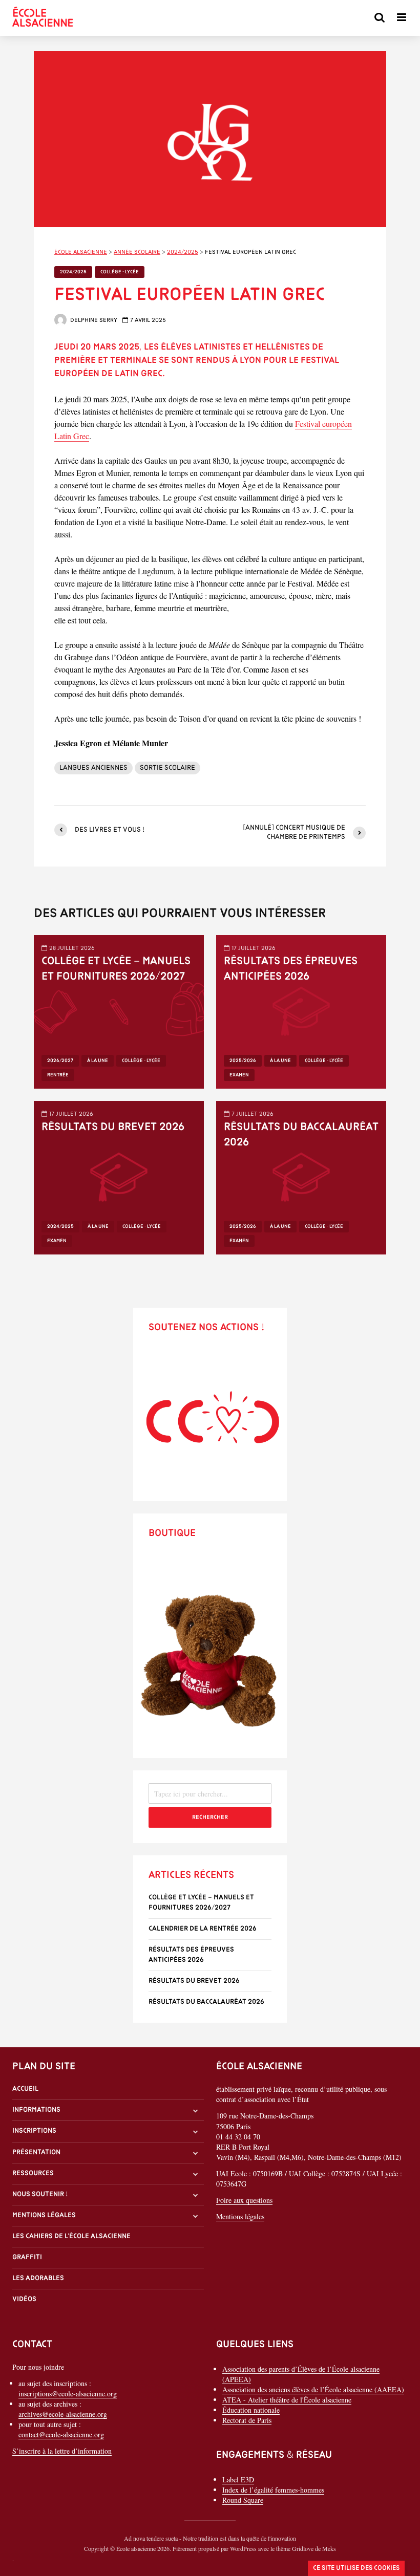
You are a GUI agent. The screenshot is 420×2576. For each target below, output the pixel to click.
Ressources (33, 2173)
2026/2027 (60, 1061)
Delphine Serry (93, 320)
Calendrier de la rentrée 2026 (203, 1929)
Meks (329, 2548)
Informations (36, 2110)
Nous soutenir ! (40, 2194)
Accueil (25, 2089)
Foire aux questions (244, 2200)
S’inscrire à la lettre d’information (62, 2451)
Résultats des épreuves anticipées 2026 (291, 969)
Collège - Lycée (120, 272)
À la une (98, 1061)
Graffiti (27, 2257)
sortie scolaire (167, 768)
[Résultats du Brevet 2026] (119, 1176)
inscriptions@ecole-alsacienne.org (68, 2394)
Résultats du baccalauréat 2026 (301, 1135)
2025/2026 (243, 1061)
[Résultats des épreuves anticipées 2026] (301, 1011)
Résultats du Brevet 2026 (113, 1127)
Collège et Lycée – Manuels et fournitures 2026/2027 (116, 969)
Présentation (36, 2152)
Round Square (243, 2500)
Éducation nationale (251, 2410)
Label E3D (238, 2480)
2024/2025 (73, 272)
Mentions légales (44, 2215)
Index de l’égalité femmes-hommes (273, 2490)
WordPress (243, 2548)
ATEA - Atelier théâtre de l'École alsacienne (287, 2400)
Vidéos (24, 2299)
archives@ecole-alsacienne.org (63, 2414)
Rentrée (58, 1075)
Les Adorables (38, 2278)
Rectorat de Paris (247, 2420)
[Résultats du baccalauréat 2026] (301, 1176)
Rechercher (210, 1817)
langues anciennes (93, 768)
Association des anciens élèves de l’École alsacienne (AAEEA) (313, 2389)
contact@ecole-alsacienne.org (61, 2434)
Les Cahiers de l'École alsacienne (71, 2236)
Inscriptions (34, 2131)
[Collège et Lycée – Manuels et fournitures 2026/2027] (119, 1011)
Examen (239, 1075)
